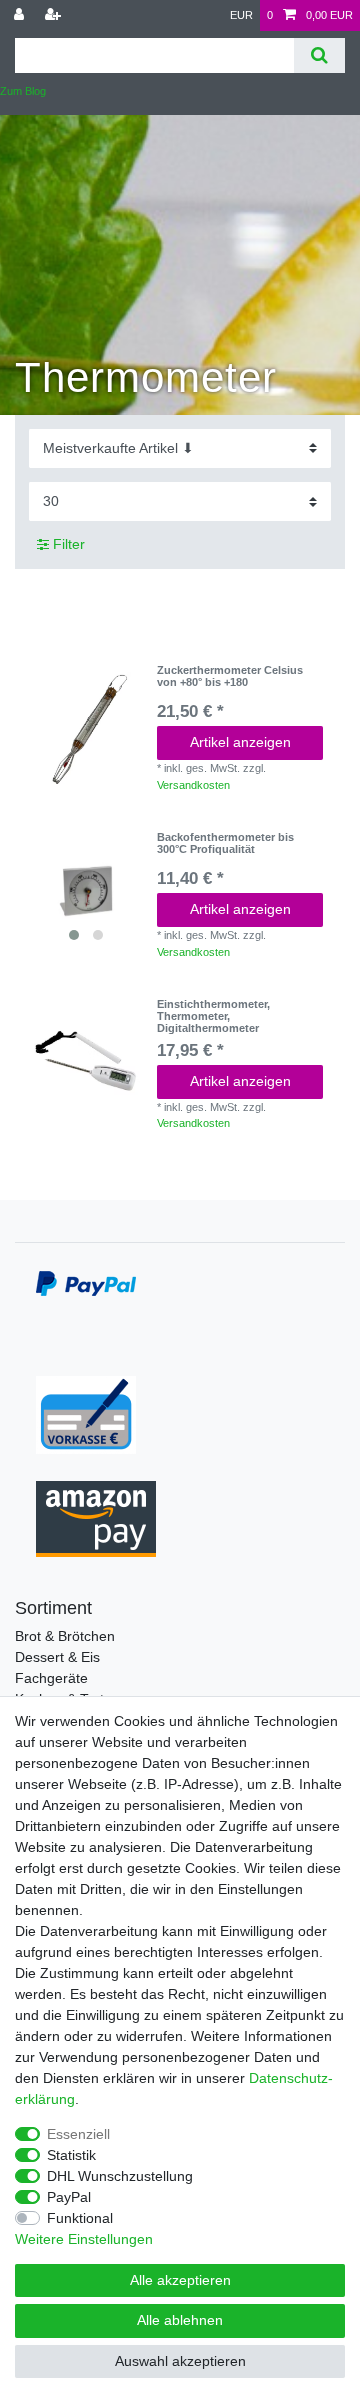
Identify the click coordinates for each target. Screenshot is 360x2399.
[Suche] (319, 55)
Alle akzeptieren (180, 2280)
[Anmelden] (21, 15)
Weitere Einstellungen (84, 2239)
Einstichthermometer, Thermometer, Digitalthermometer (213, 1016)
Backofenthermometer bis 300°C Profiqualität (225, 843)
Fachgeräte (51, 1678)
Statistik (71, 2155)
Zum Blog (23, 91)
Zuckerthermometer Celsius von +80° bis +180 (230, 676)
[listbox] (86, 891)
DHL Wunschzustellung (120, 2176)
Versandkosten (193, 785)
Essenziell (78, 2134)
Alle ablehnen (180, 2320)
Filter (67, 544)
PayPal (69, 2197)
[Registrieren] (55, 15)
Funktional (80, 2218)
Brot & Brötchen (65, 1636)
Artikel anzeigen (240, 742)
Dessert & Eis (57, 1657)
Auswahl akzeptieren (180, 2361)
